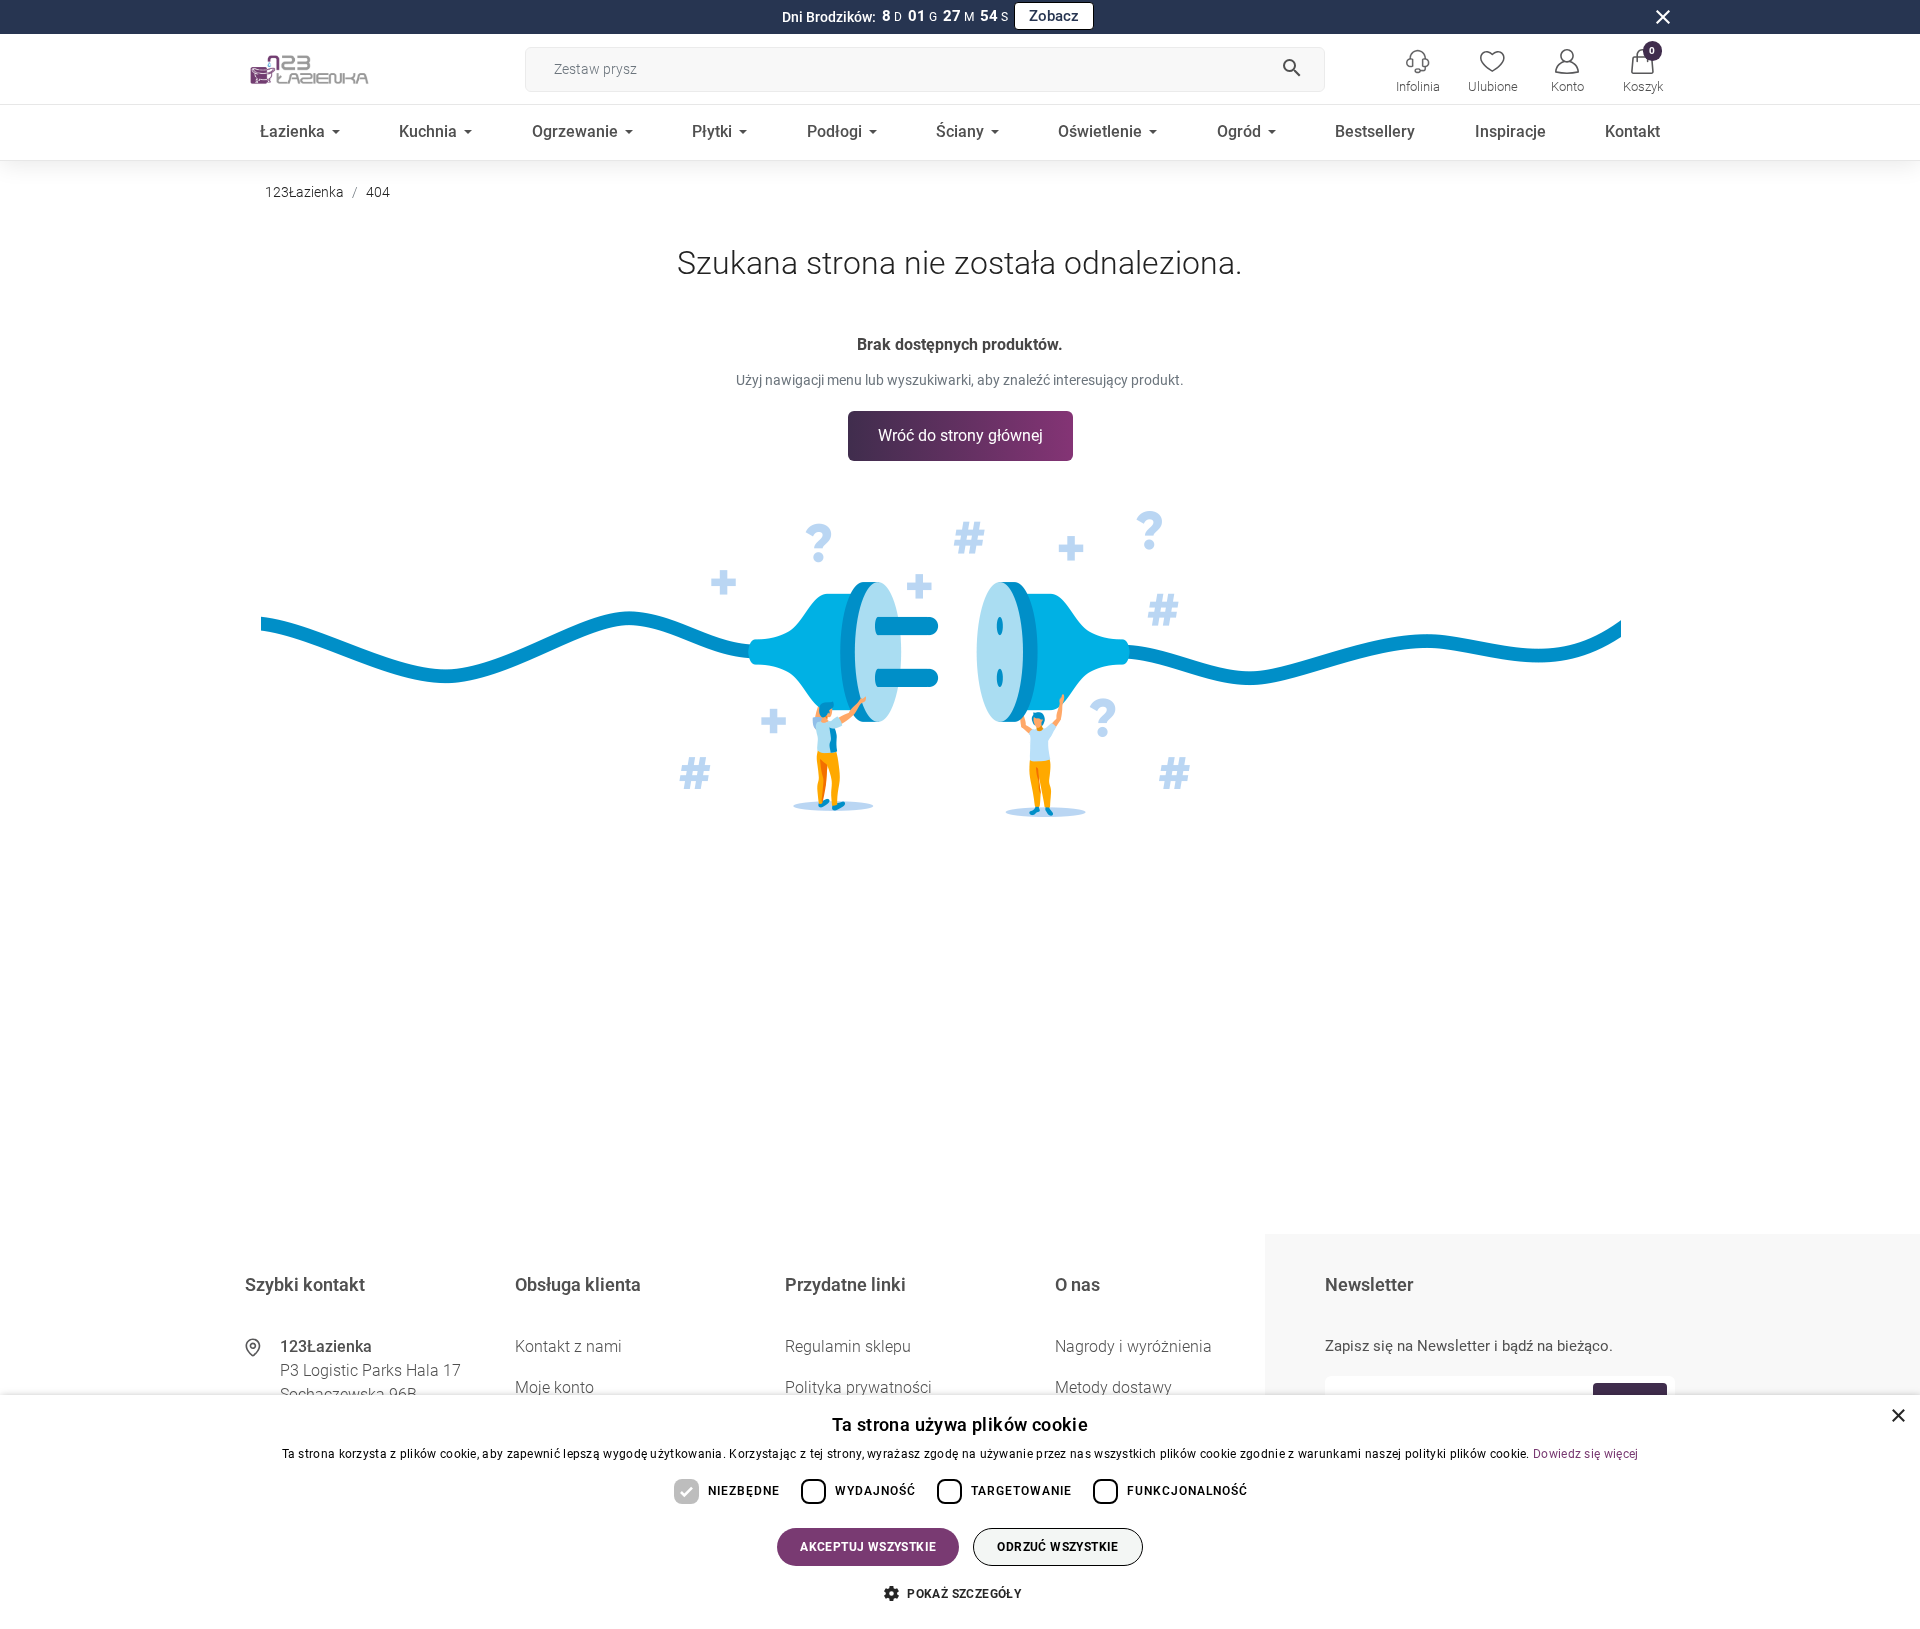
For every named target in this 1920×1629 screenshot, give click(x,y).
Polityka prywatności (858, 1387)
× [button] (1897, 1416)
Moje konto (554, 1387)
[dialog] (960, 1512)
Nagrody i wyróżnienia (1133, 1346)
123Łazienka (304, 192)
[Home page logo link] (340, 69)
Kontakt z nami (568, 1346)
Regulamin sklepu (848, 1346)
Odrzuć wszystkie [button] (1057, 1547)
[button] (1642, 69)
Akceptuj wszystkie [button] (868, 1547)
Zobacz (1054, 16)
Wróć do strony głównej (960, 435)
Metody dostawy (1113, 1387)
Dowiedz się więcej (1585, 1454)
